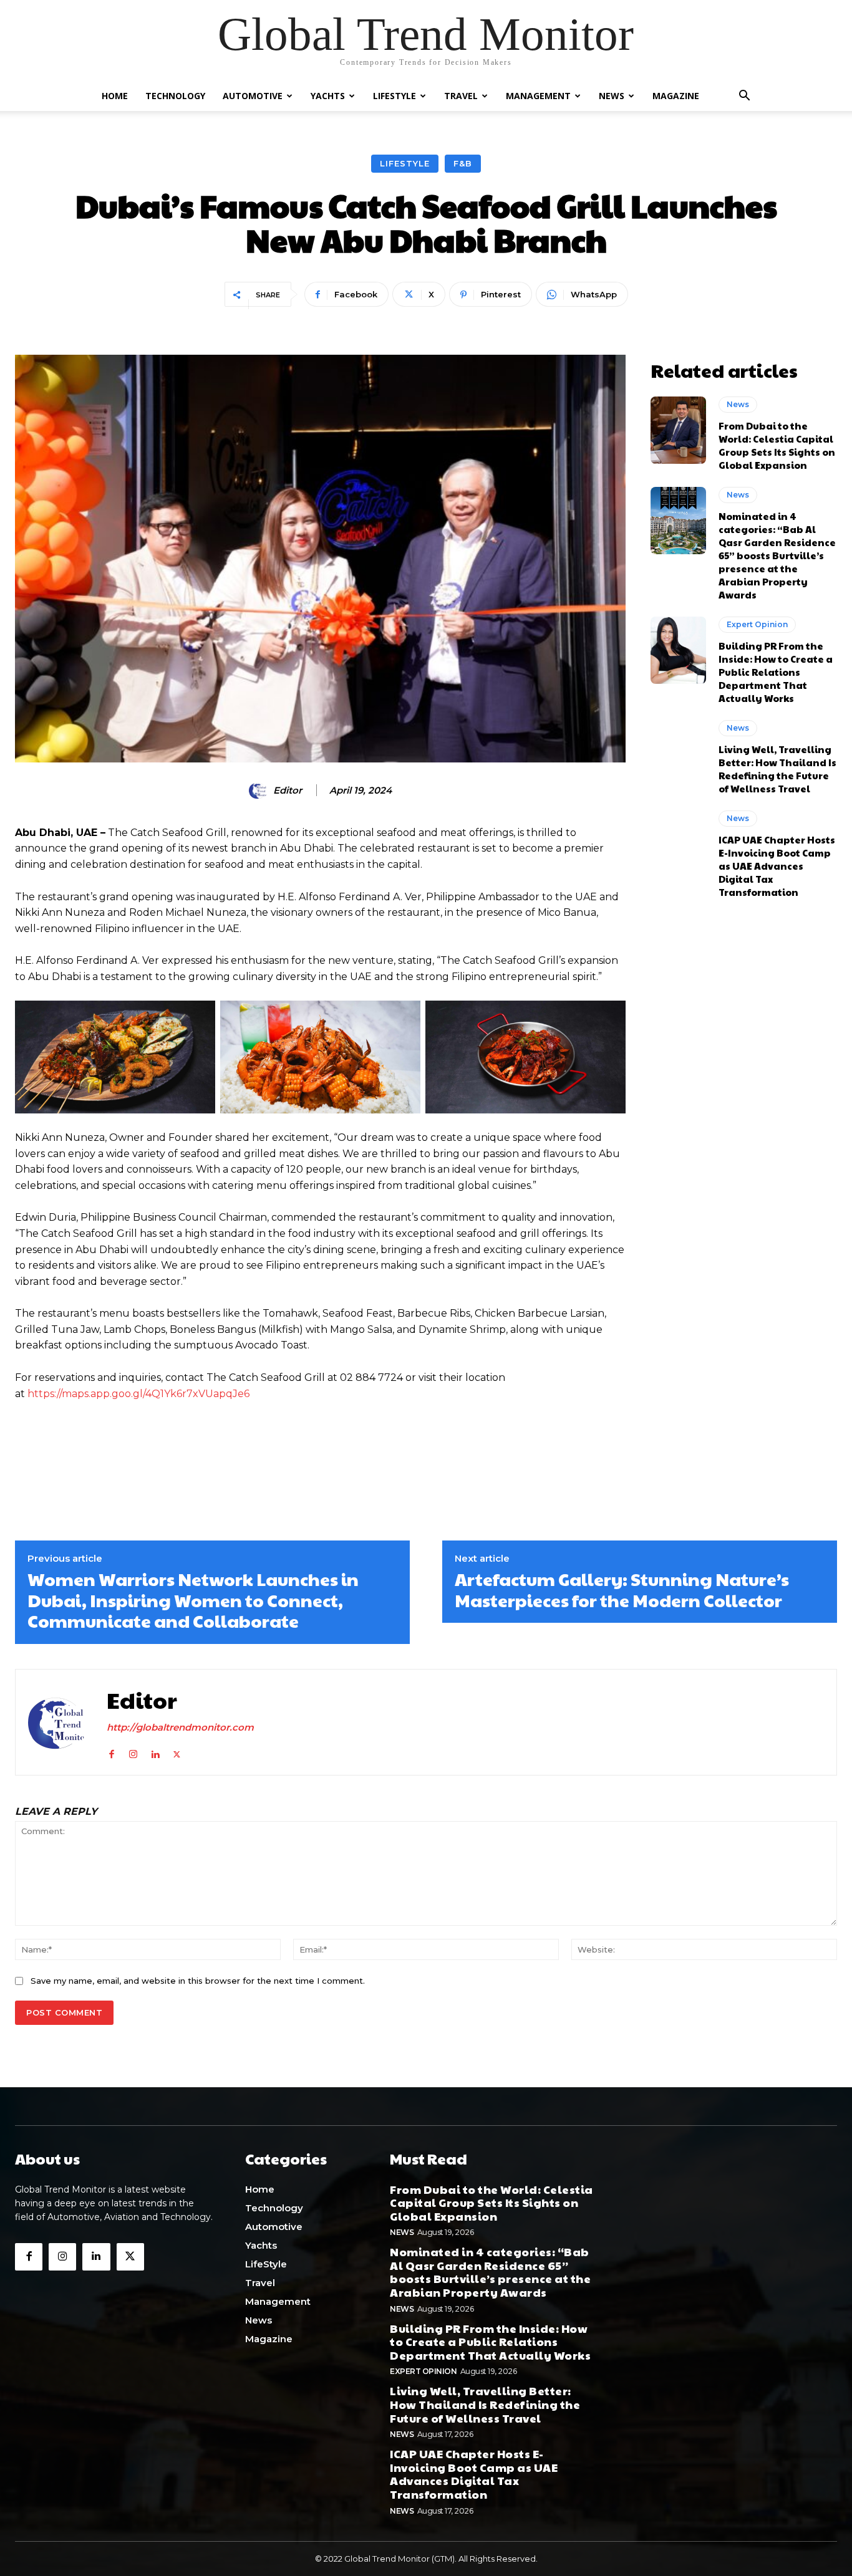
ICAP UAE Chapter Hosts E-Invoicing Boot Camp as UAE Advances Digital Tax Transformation (777, 866)
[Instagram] (133, 1752)
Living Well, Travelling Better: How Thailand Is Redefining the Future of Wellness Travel (777, 769)
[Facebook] (111, 1752)
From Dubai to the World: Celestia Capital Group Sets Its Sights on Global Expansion (777, 445)
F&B (463, 163)
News (612, 96)
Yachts (328, 96)
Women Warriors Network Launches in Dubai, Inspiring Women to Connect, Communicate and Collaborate (193, 1600)
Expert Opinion (757, 624)
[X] (177, 1752)
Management (538, 96)
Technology (175, 96)
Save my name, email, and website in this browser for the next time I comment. (198, 1981)
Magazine (676, 96)
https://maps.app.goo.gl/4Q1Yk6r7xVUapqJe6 (138, 1394)
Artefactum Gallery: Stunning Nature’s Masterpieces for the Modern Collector (622, 1589)
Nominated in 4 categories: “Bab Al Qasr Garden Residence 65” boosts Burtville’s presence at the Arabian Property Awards (777, 555)
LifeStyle (395, 96)
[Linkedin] (155, 1752)
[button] (744, 97)
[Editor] (260, 791)
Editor (288, 791)
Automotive (253, 96)
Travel (461, 96)
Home (115, 96)
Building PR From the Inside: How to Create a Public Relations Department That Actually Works (776, 672)
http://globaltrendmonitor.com (180, 1727)
